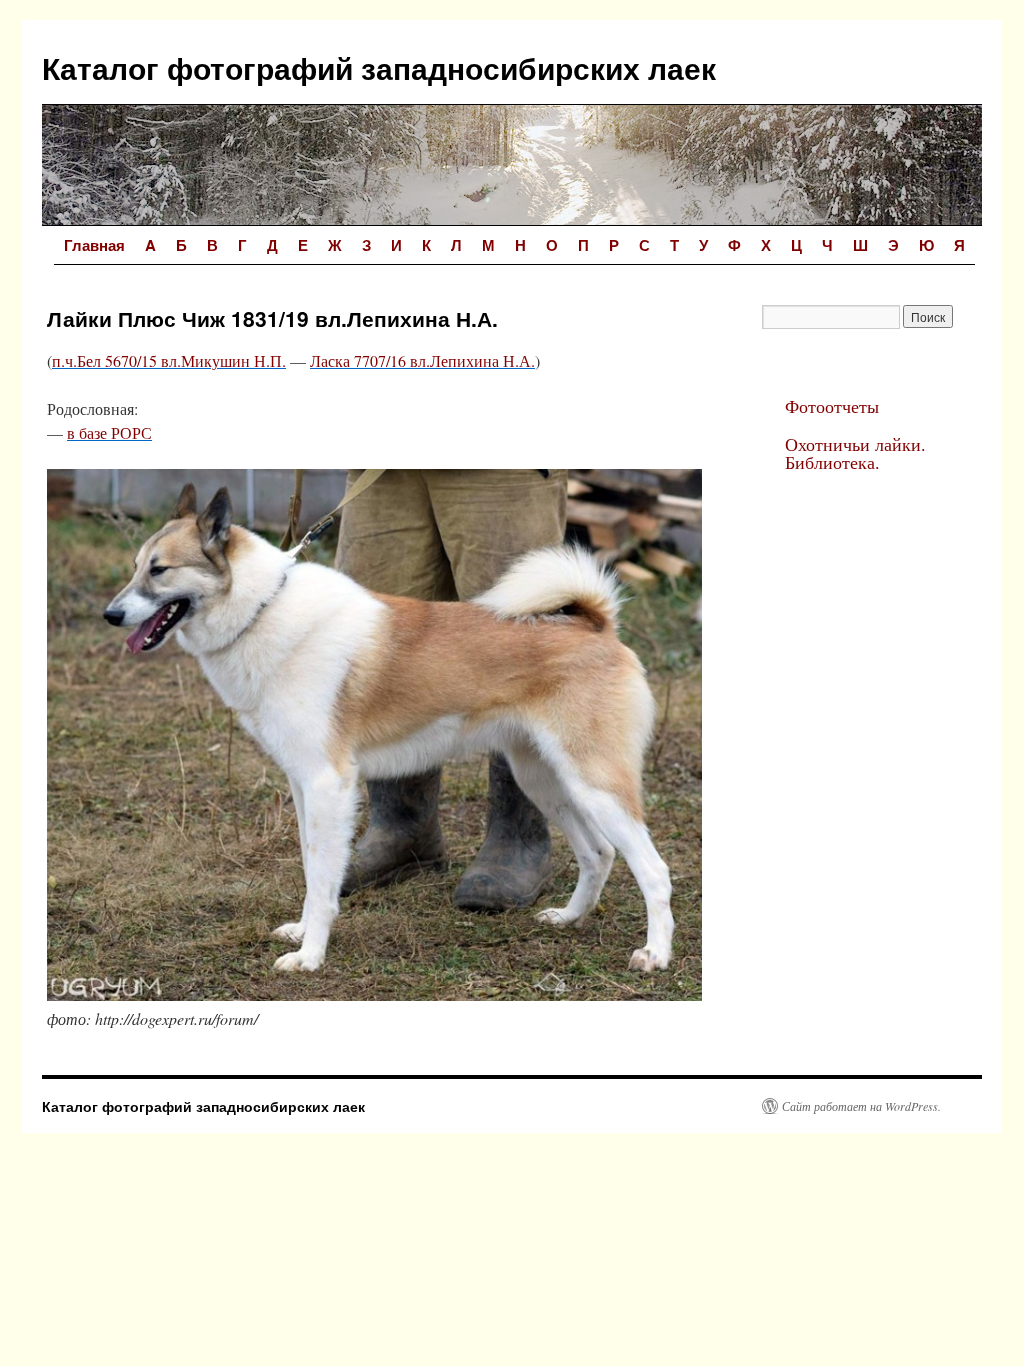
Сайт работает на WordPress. (861, 1106)
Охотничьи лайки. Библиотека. (855, 453)
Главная (94, 245)
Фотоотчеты (832, 406)
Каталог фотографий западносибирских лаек (379, 67)
